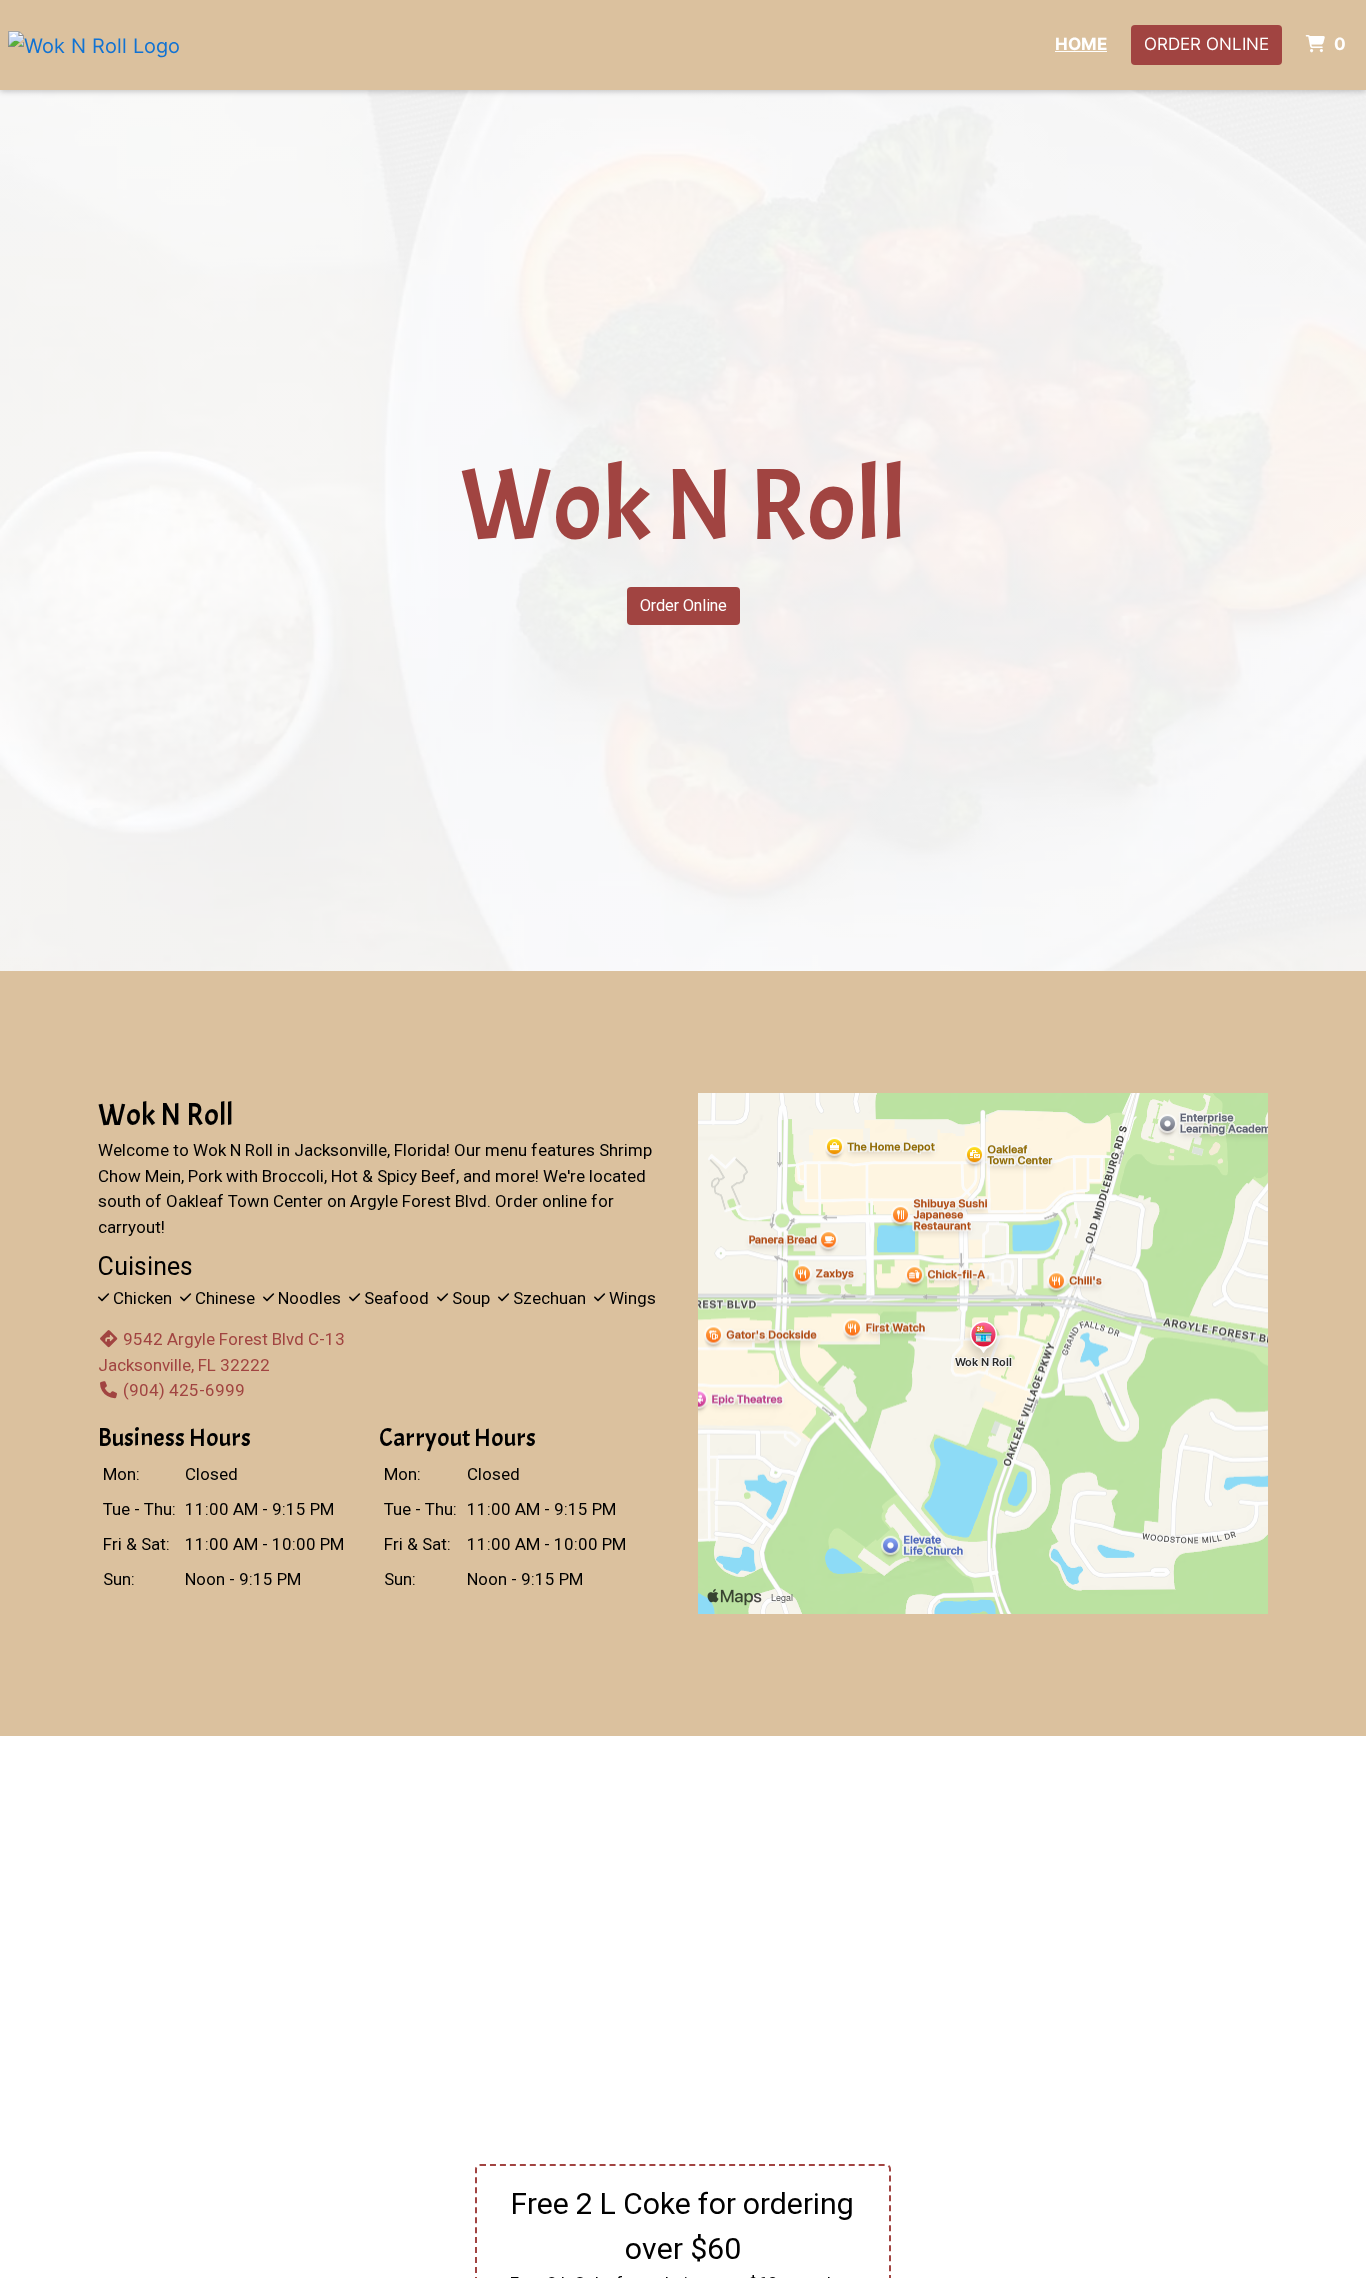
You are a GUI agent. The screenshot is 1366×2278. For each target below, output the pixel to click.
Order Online (1206, 44)
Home (1081, 44)
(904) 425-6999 (184, 1390)
